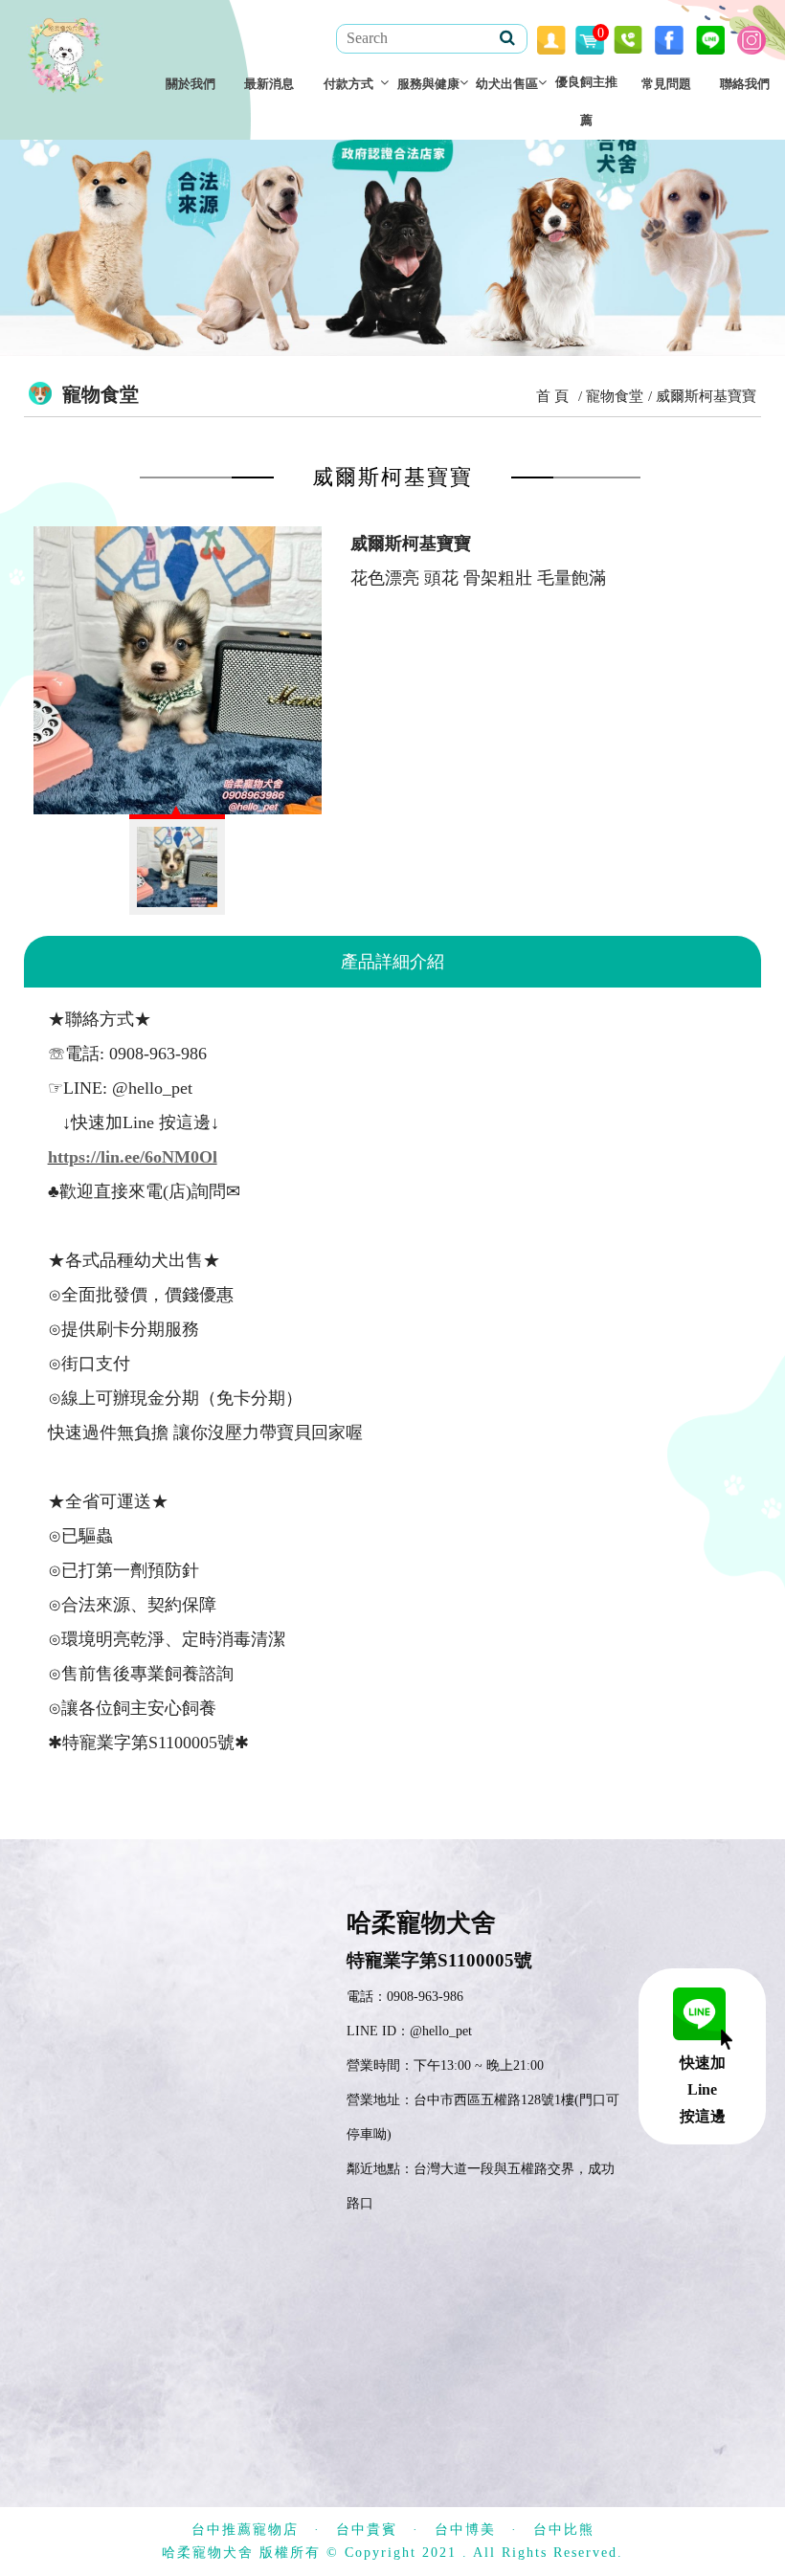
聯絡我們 (745, 84)
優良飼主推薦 (586, 101)
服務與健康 (428, 84)
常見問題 (666, 84)
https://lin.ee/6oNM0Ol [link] (133, 1157)
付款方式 (348, 84)
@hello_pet (441, 2031)
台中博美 (465, 2530)
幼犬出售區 (507, 84)
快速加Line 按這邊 (703, 2089)
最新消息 (269, 84)
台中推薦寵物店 (245, 2530)
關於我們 (191, 84)
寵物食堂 (615, 396)
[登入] (551, 38)
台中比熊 (564, 2530)
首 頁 (552, 396)
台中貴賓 (367, 2530)
